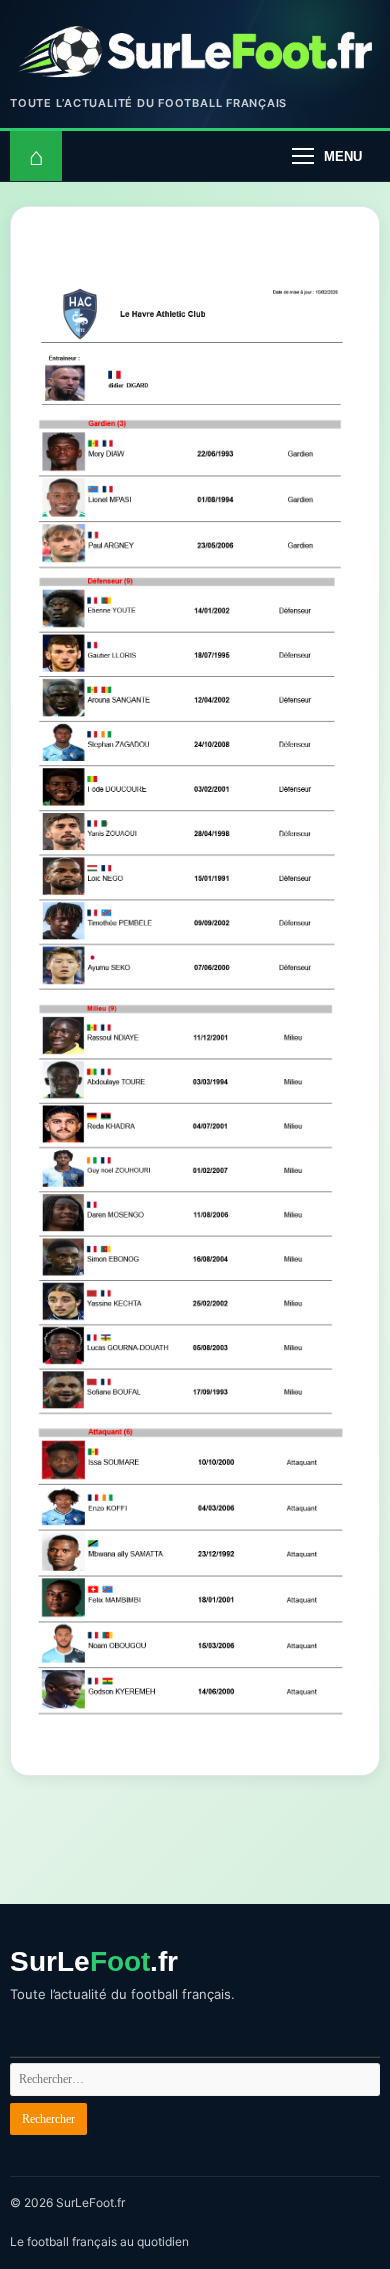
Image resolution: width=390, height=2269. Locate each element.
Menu (343, 156)
